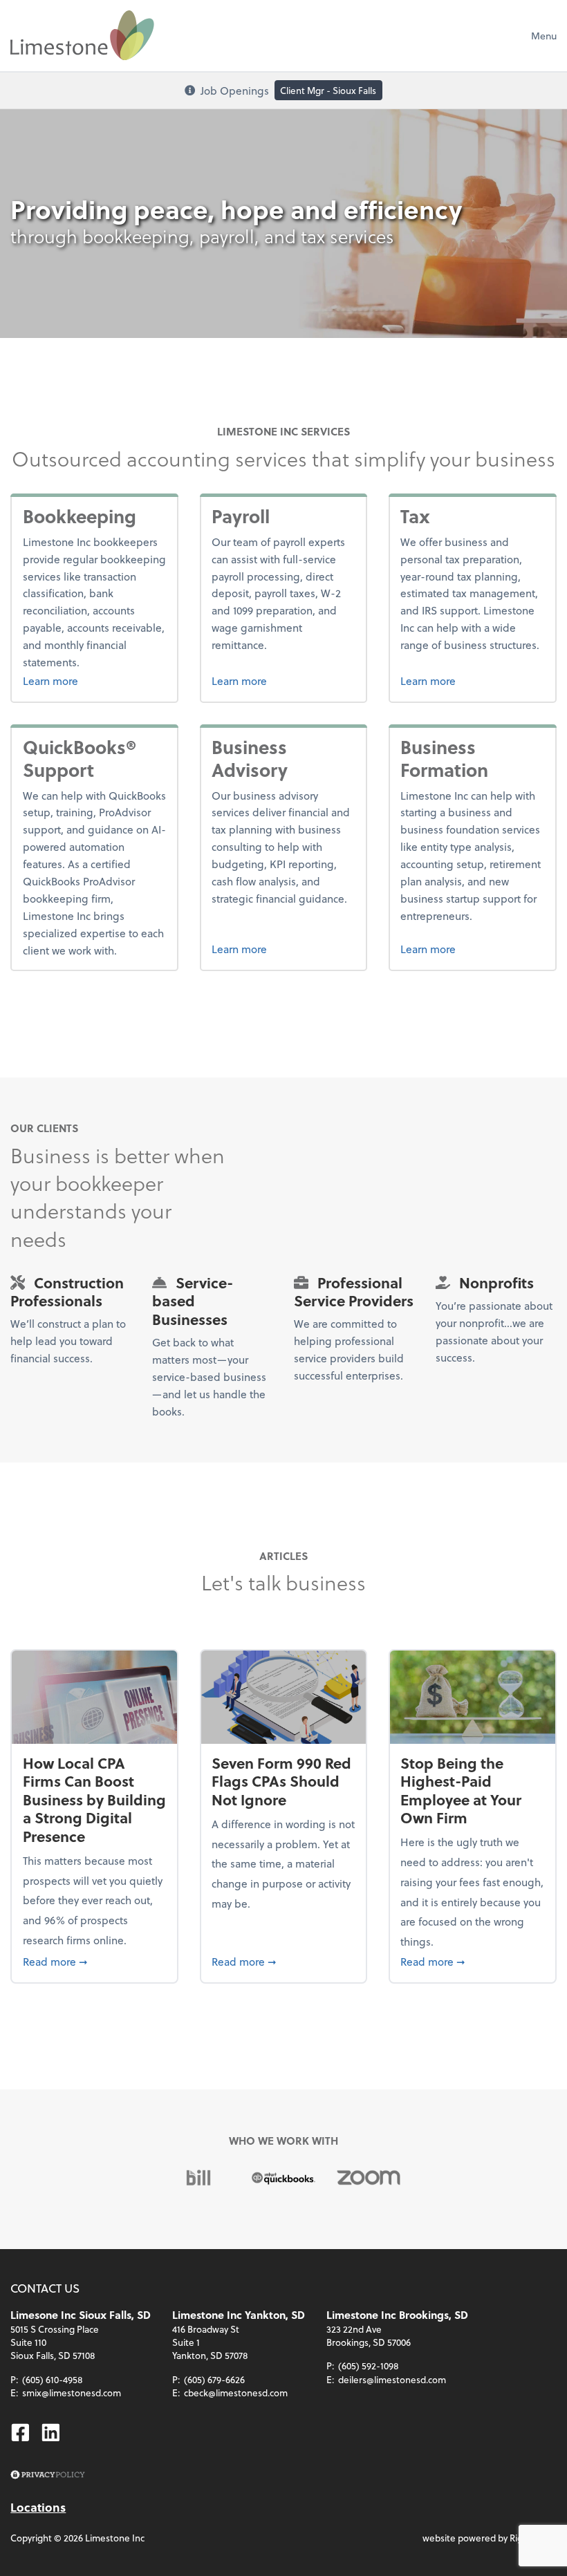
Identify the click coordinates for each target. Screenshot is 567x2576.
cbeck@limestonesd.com (236, 2392)
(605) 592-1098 (369, 2366)
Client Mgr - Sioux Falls (328, 90)
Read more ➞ (95, 1961)
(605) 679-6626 (214, 2379)
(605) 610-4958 (53, 2379)
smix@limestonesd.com (72, 2392)
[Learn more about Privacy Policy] (47, 2475)
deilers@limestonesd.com (392, 2379)
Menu (544, 36)
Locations (38, 2507)
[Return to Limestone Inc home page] (82, 35)
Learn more (95, 680)
